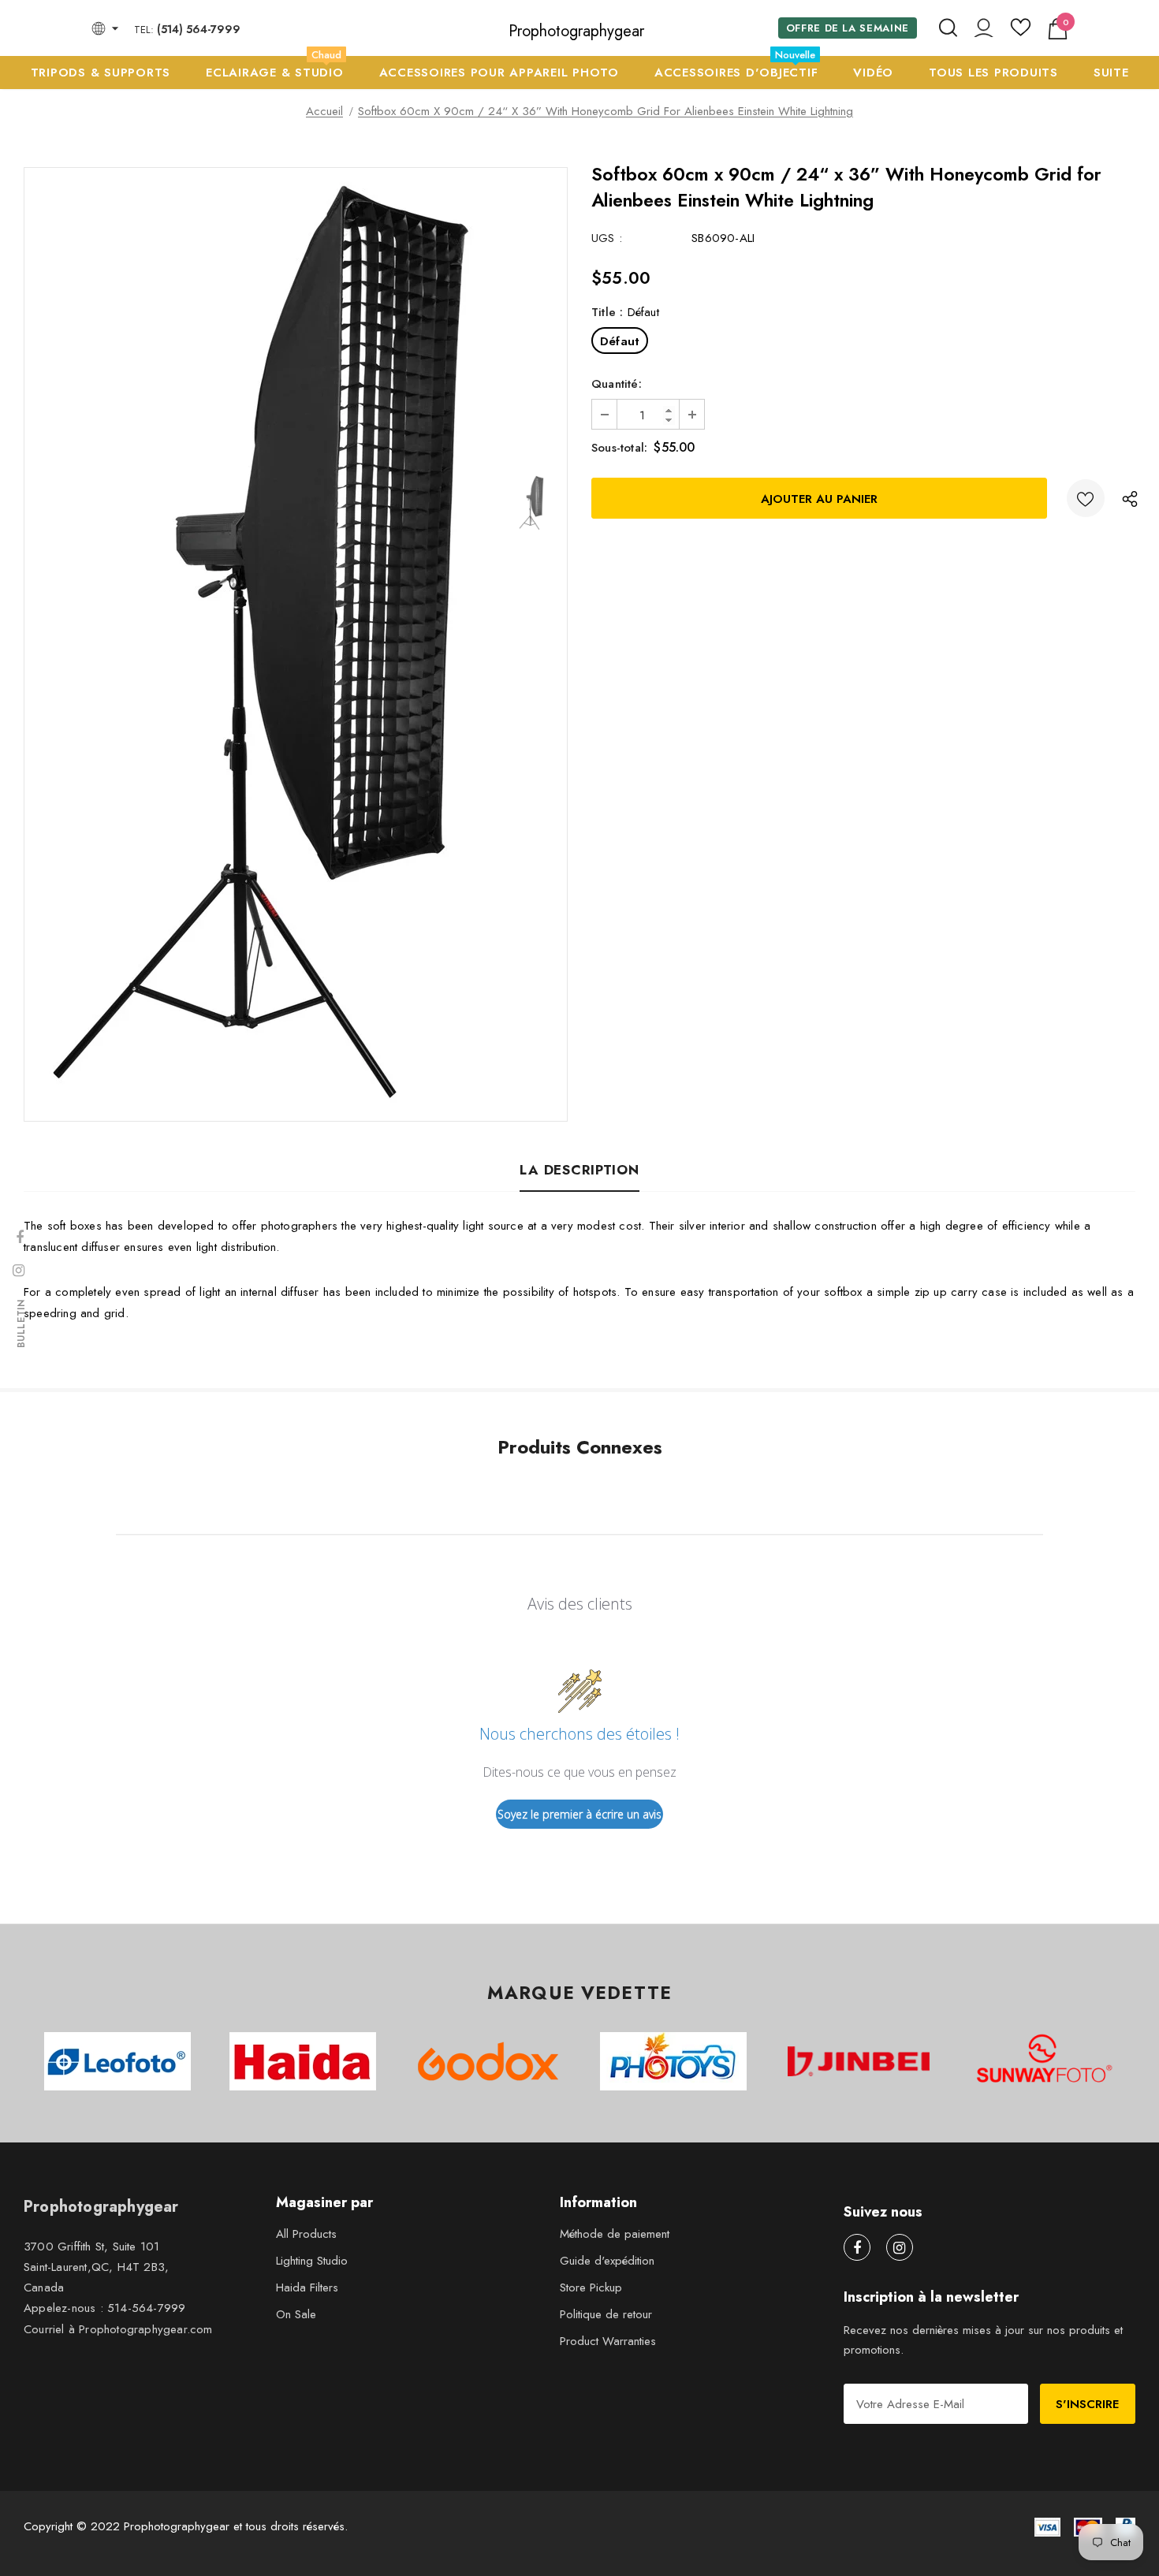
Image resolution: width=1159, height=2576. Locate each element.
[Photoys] (674, 2061)
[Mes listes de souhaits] (1021, 33)
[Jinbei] (859, 2061)
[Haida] (303, 2061)
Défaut (620, 341)
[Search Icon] (948, 28)
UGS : (607, 238)
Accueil (324, 111)
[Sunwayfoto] (1044, 2064)
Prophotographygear (576, 32)
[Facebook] (857, 2247)
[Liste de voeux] (1086, 498)
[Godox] (488, 2061)
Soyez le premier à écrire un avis (579, 1814)
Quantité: (617, 384)
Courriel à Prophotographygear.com (118, 2329)
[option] (260, 644)
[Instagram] (900, 2247)
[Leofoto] (118, 2061)
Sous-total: (619, 448)
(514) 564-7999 (199, 29)
